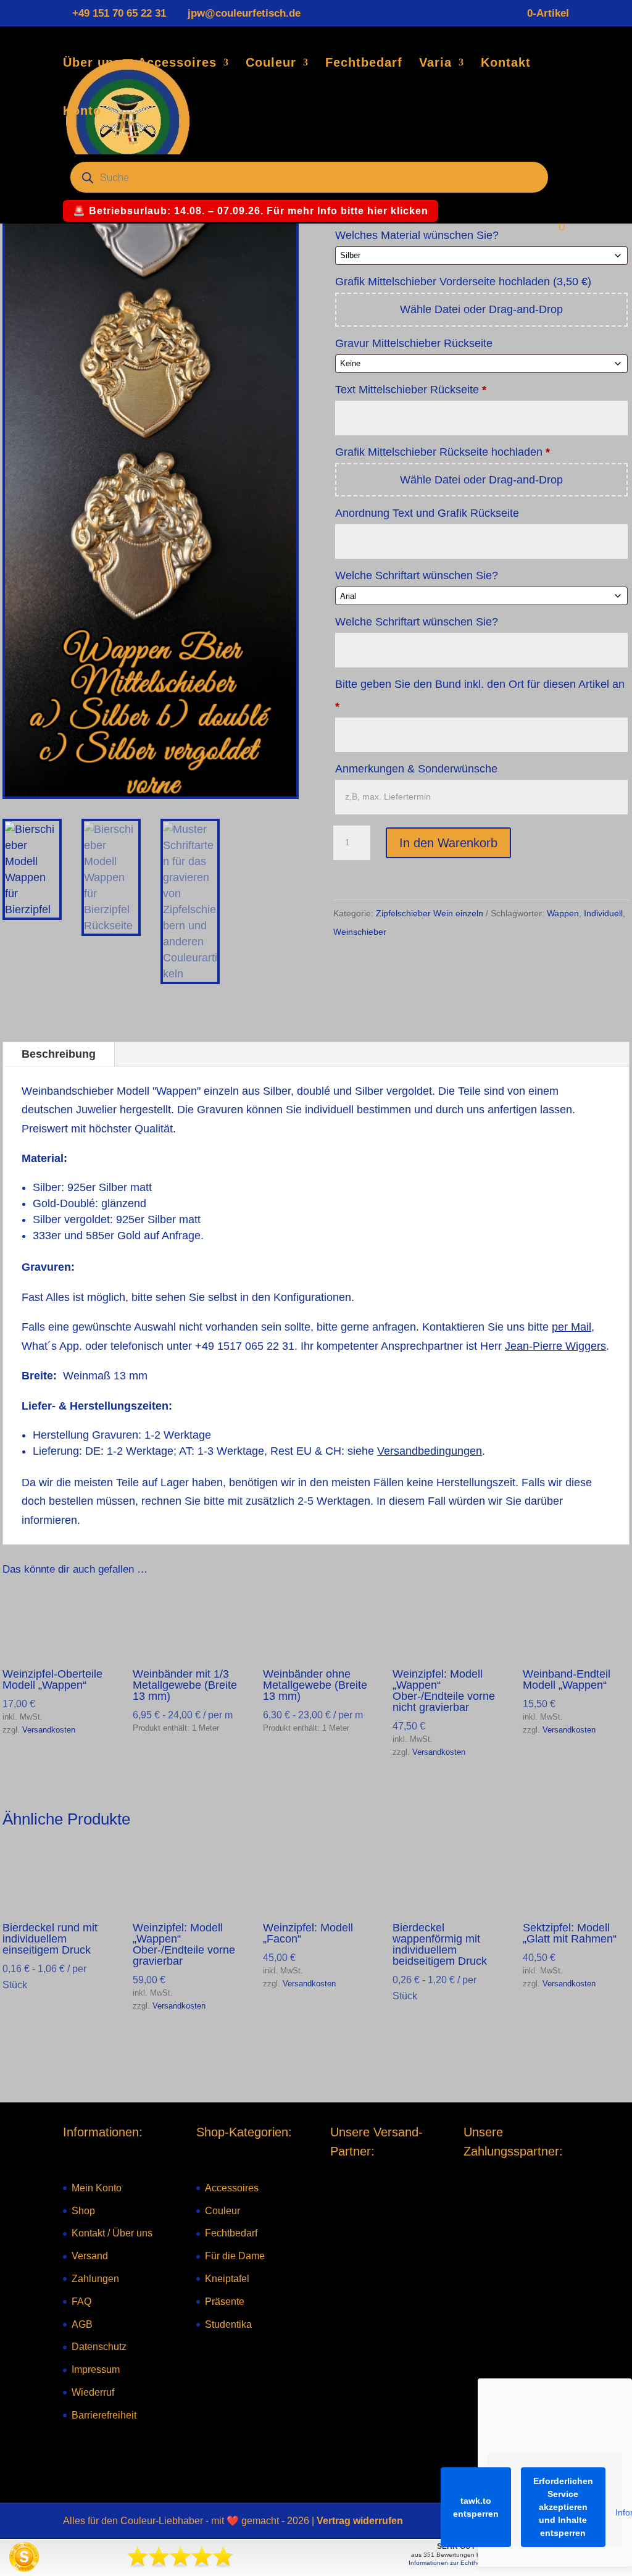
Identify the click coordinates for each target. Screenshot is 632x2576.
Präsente (225, 2302)
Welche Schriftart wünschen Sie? (418, 575)
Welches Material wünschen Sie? (418, 235)
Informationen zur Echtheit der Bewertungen (472, 2563)
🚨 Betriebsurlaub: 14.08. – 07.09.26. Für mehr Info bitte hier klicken (251, 211)
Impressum (96, 2370)
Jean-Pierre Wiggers (555, 1346)
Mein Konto (97, 2188)
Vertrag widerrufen (360, 2521)
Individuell (603, 913)
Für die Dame (235, 2256)
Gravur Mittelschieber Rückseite (415, 343)
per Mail (572, 1327)
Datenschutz (99, 2347)
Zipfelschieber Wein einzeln (430, 913)
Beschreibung (59, 1054)
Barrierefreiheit (104, 2415)
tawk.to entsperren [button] (476, 2507)
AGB (82, 2324)
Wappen (563, 913)
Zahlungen (95, 2279)
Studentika (228, 2324)
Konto (82, 112)
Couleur (271, 64)
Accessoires (177, 64)
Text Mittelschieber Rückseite (411, 390)
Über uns (92, 64)
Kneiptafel (227, 2279)
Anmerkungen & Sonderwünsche (418, 769)
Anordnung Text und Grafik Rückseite (429, 513)
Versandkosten (49, 1730)
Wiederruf (93, 2392)
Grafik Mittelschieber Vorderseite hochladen (463, 282)
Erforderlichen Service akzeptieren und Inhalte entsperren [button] (563, 2507)
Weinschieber (360, 932)
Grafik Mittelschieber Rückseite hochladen (443, 452)
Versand (90, 2256)
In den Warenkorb (448, 843)
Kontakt (506, 64)
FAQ (81, 2302)
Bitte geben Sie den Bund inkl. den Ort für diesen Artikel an (480, 695)
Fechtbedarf (364, 64)
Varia (435, 64)
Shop (83, 2211)
